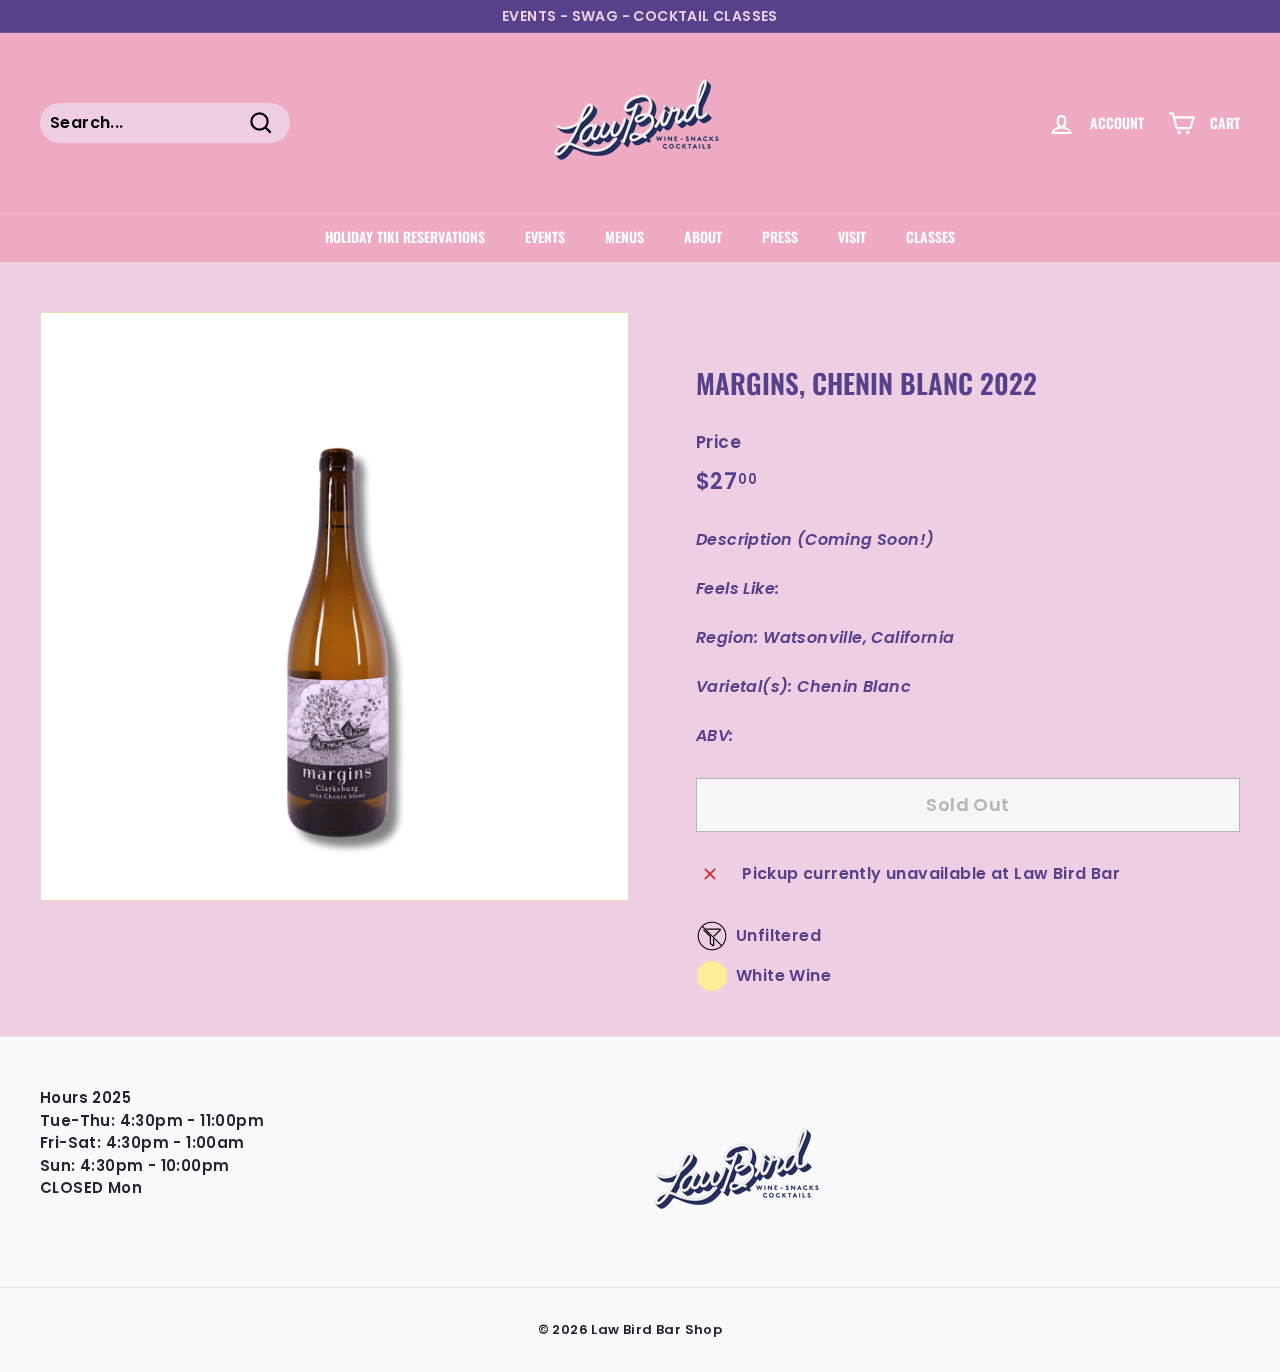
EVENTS (545, 236)
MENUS (624, 236)
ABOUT (703, 236)
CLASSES (930, 236)
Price (718, 442)
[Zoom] (334, 606)
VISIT (852, 236)
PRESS (780, 236)
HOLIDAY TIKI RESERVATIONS (405, 236)
